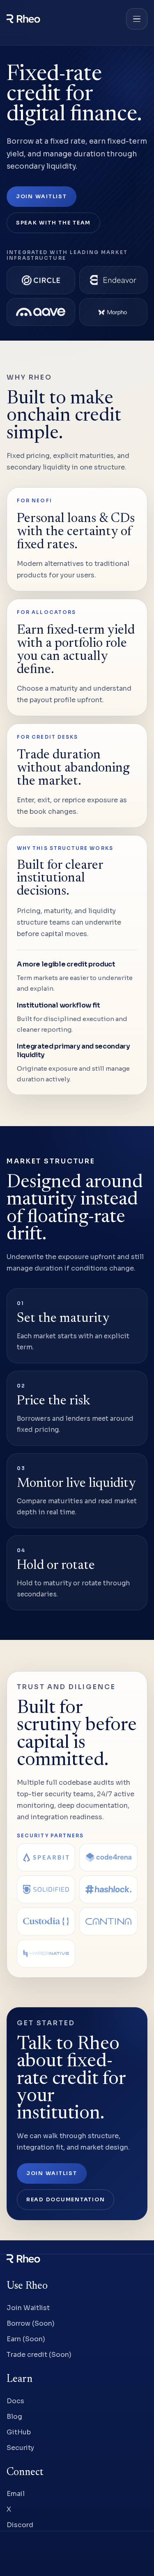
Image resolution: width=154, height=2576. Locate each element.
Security (20, 2447)
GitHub (19, 2432)
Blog (14, 2416)
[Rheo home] (63, 19)
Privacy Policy (76, 2554)
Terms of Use (26, 2554)
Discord (20, 2525)
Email (16, 2494)
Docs (15, 2401)
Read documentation (66, 2200)
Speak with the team (53, 223)
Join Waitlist (41, 197)
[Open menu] (137, 19)
